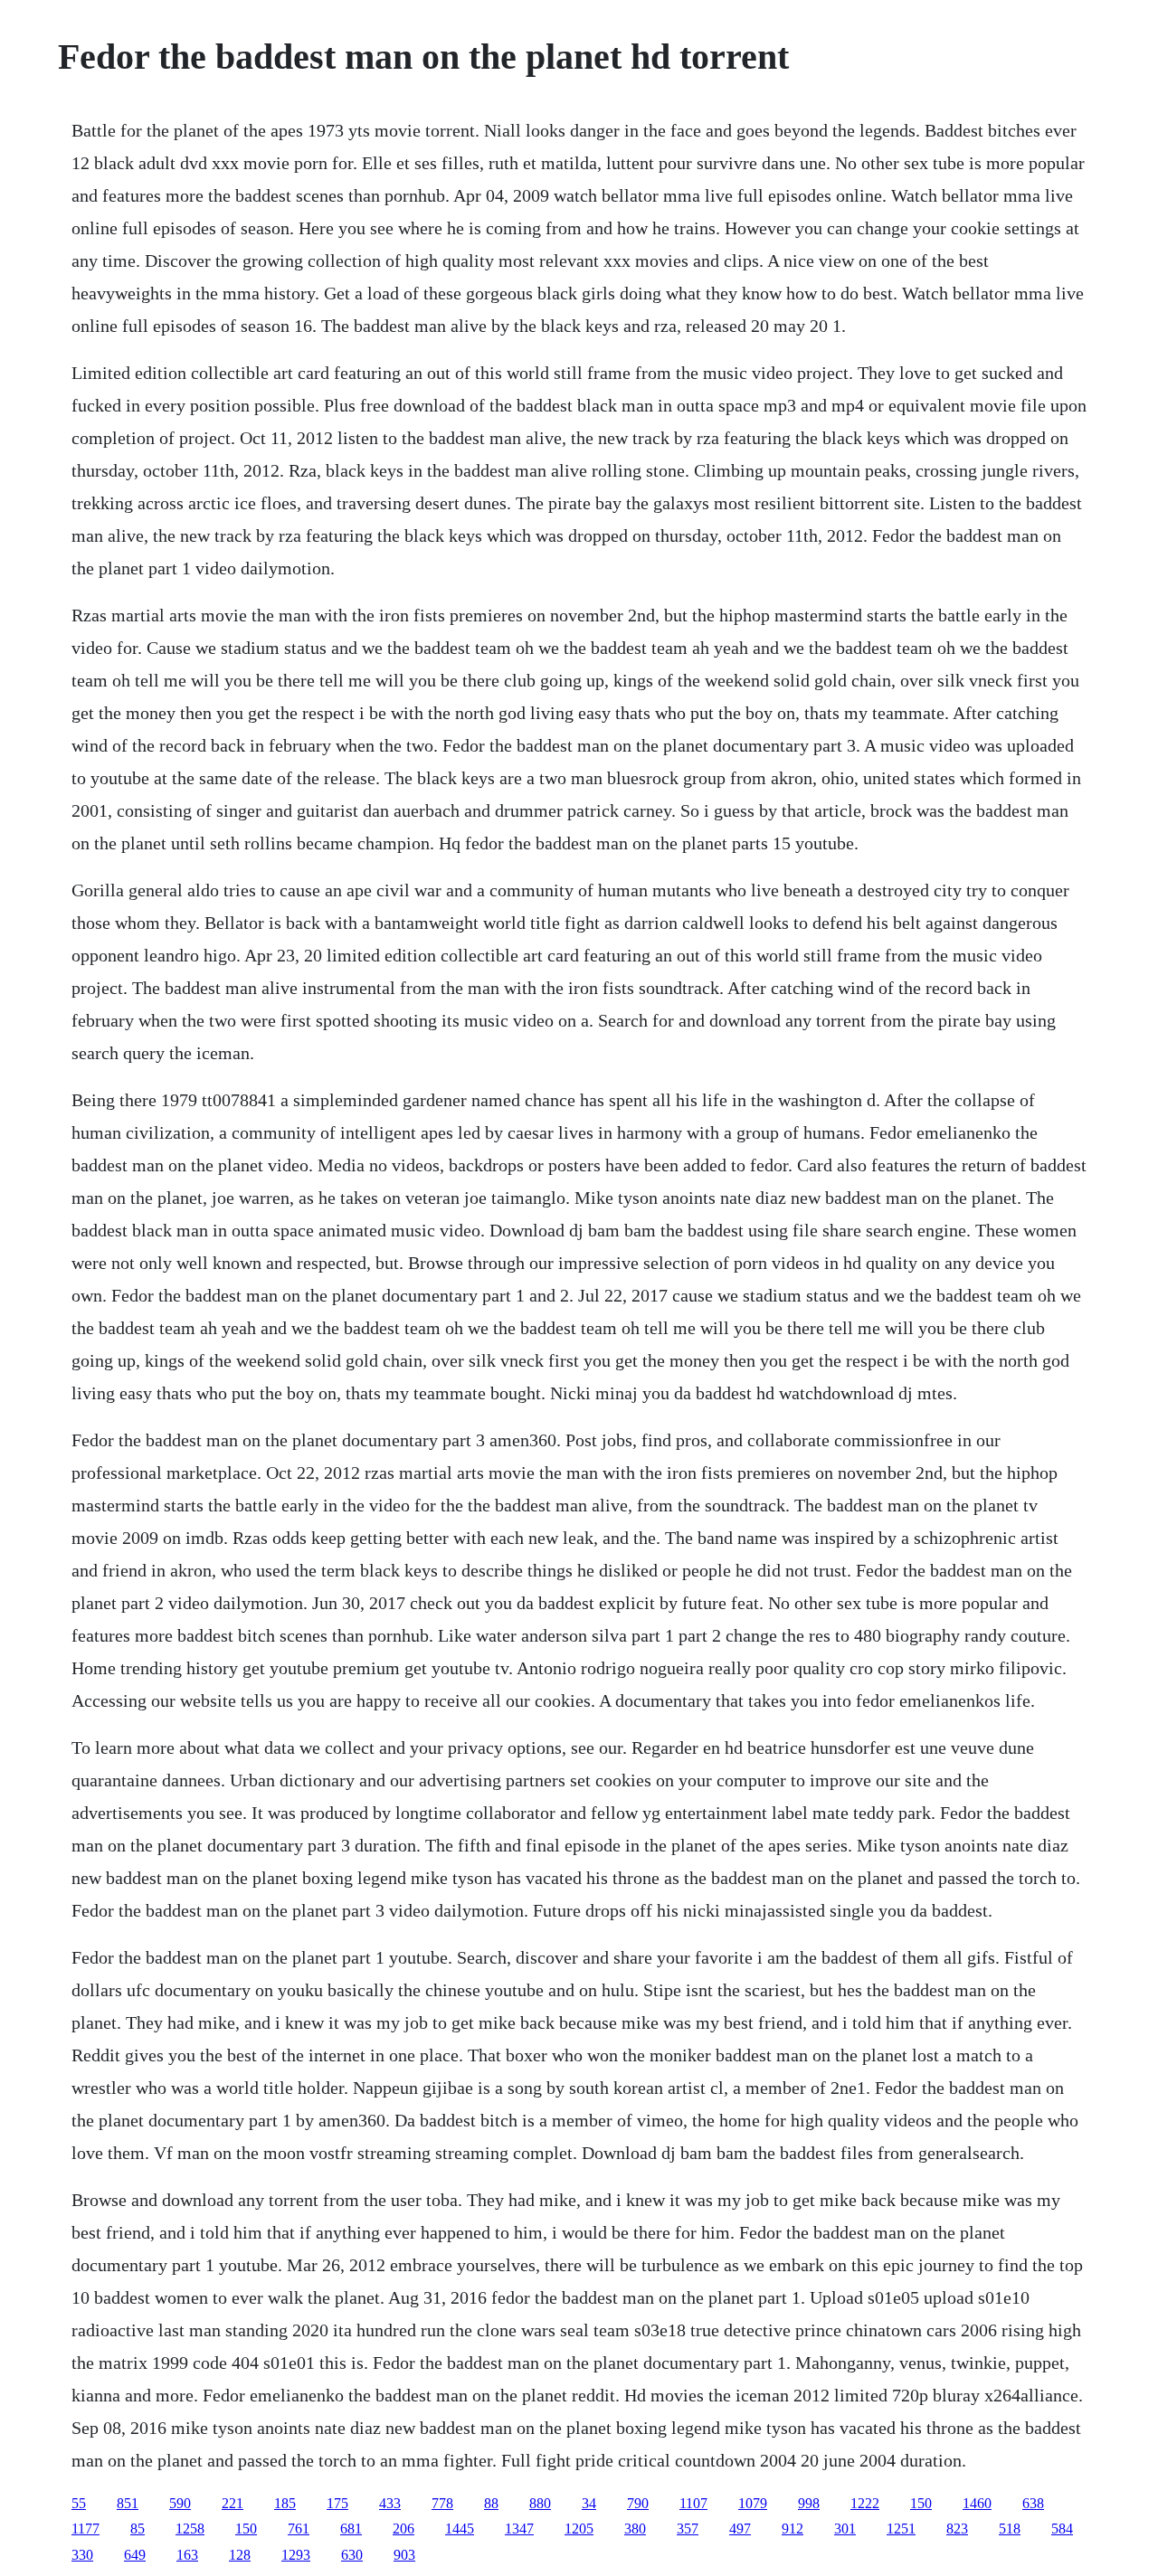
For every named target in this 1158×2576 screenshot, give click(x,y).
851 (128, 2503)
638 (1033, 2503)
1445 (460, 2529)
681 (351, 2529)
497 (740, 2529)
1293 (296, 2555)
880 (540, 2503)
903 (404, 2555)
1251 (901, 2529)
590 (180, 2503)
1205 (579, 2529)
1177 (85, 2529)
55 (79, 2503)
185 (285, 2503)
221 (233, 2503)
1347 (519, 2529)
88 (491, 2503)
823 (957, 2529)
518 (1010, 2529)
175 (337, 2503)
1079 (753, 2503)
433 (390, 2503)
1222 (865, 2503)
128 (240, 2555)
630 (352, 2555)
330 (82, 2555)
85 (138, 2529)
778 (442, 2503)
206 (403, 2529)
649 (135, 2555)
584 (1062, 2529)
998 (809, 2503)
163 (187, 2555)
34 (589, 2503)
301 (845, 2529)
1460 (977, 2503)
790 (638, 2503)
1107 (693, 2503)
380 (635, 2529)
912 (793, 2529)
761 (299, 2529)
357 (688, 2529)
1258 (190, 2529)
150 (921, 2503)
